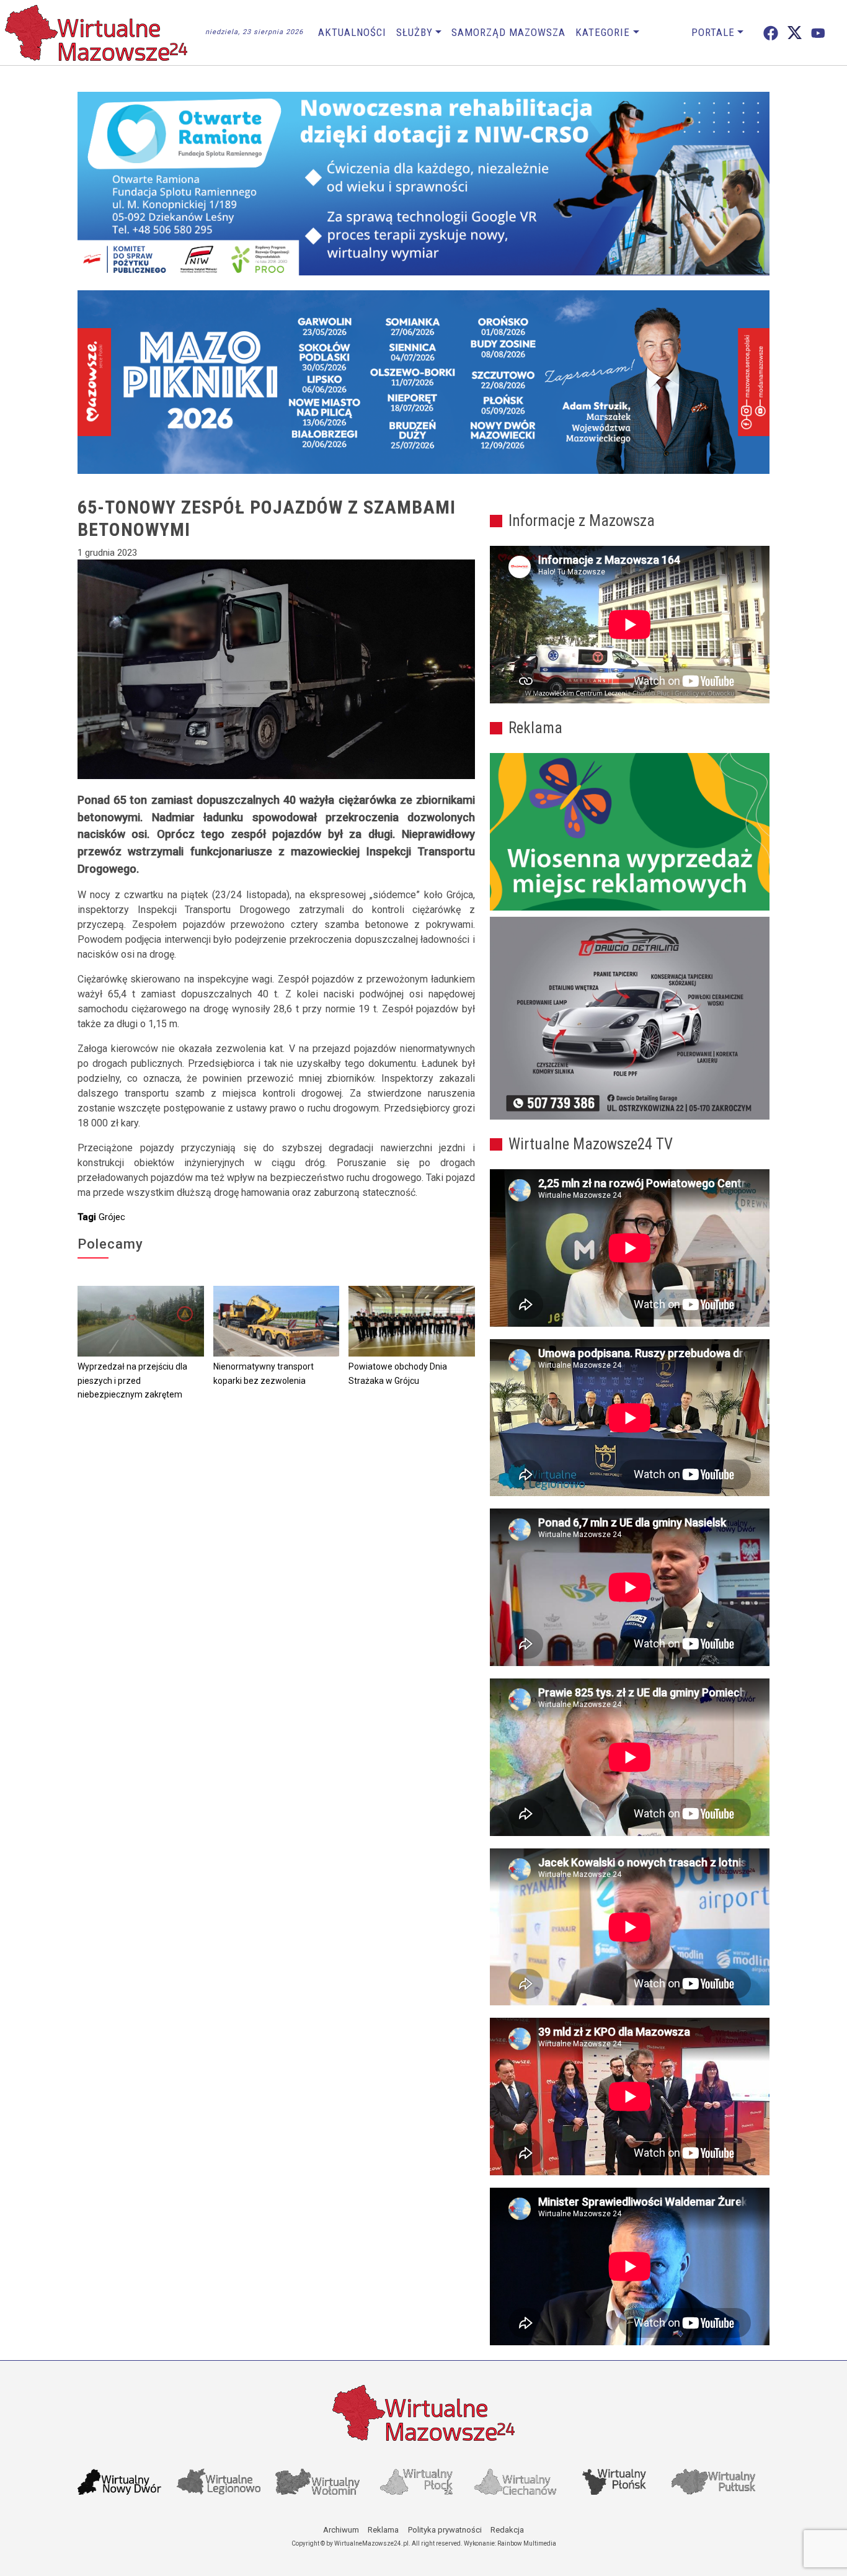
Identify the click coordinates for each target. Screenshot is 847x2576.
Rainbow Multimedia (527, 2543)
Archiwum (341, 2530)
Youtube (818, 33)
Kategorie (603, 32)
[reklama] (630, 1018)
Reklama (383, 2530)
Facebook (771, 33)
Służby (415, 32)
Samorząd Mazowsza (508, 32)
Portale (713, 32)
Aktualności (352, 32)
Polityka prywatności (445, 2530)
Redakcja (507, 2530)
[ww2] (630, 832)
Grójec (112, 1217)
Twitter (795, 33)
